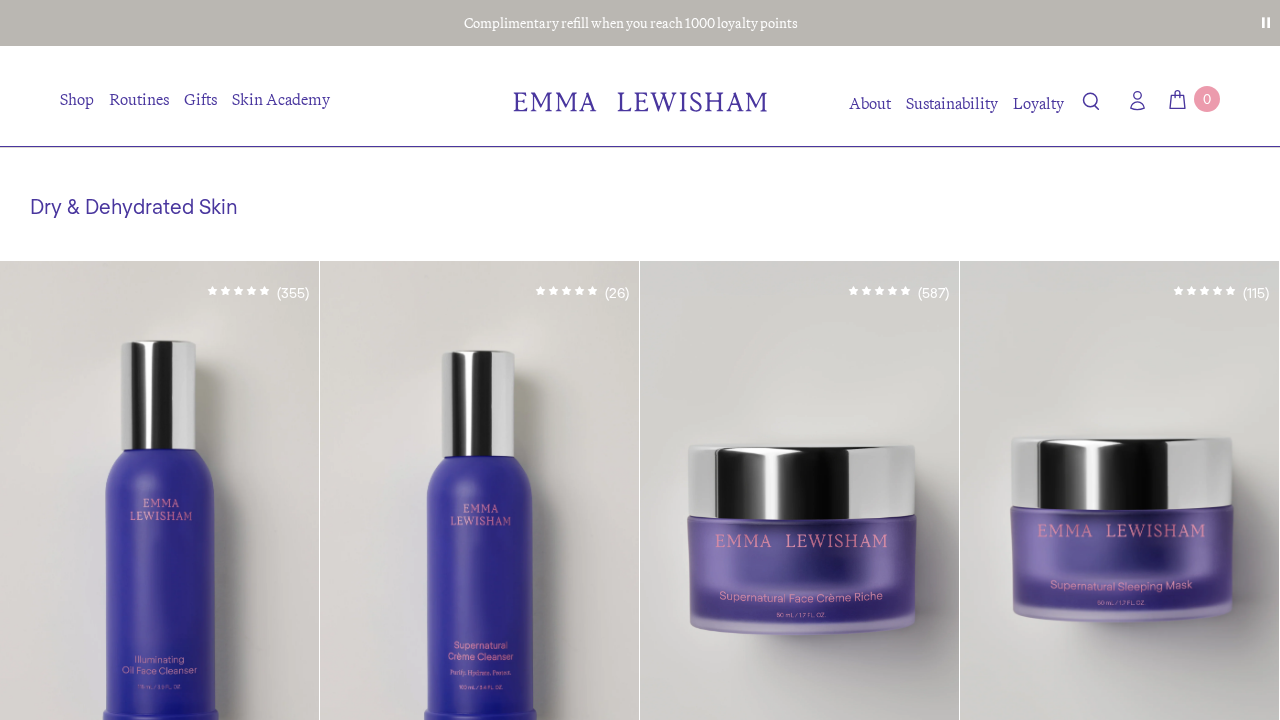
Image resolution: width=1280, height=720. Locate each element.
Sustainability (952, 103)
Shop (77, 99)
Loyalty (1038, 103)
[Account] (1133, 100)
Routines (139, 99)
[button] (1091, 105)
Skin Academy (281, 99)
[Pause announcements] (1266, 23)
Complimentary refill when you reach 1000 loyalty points (631, 23)
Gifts (200, 99)
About (870, 103)
